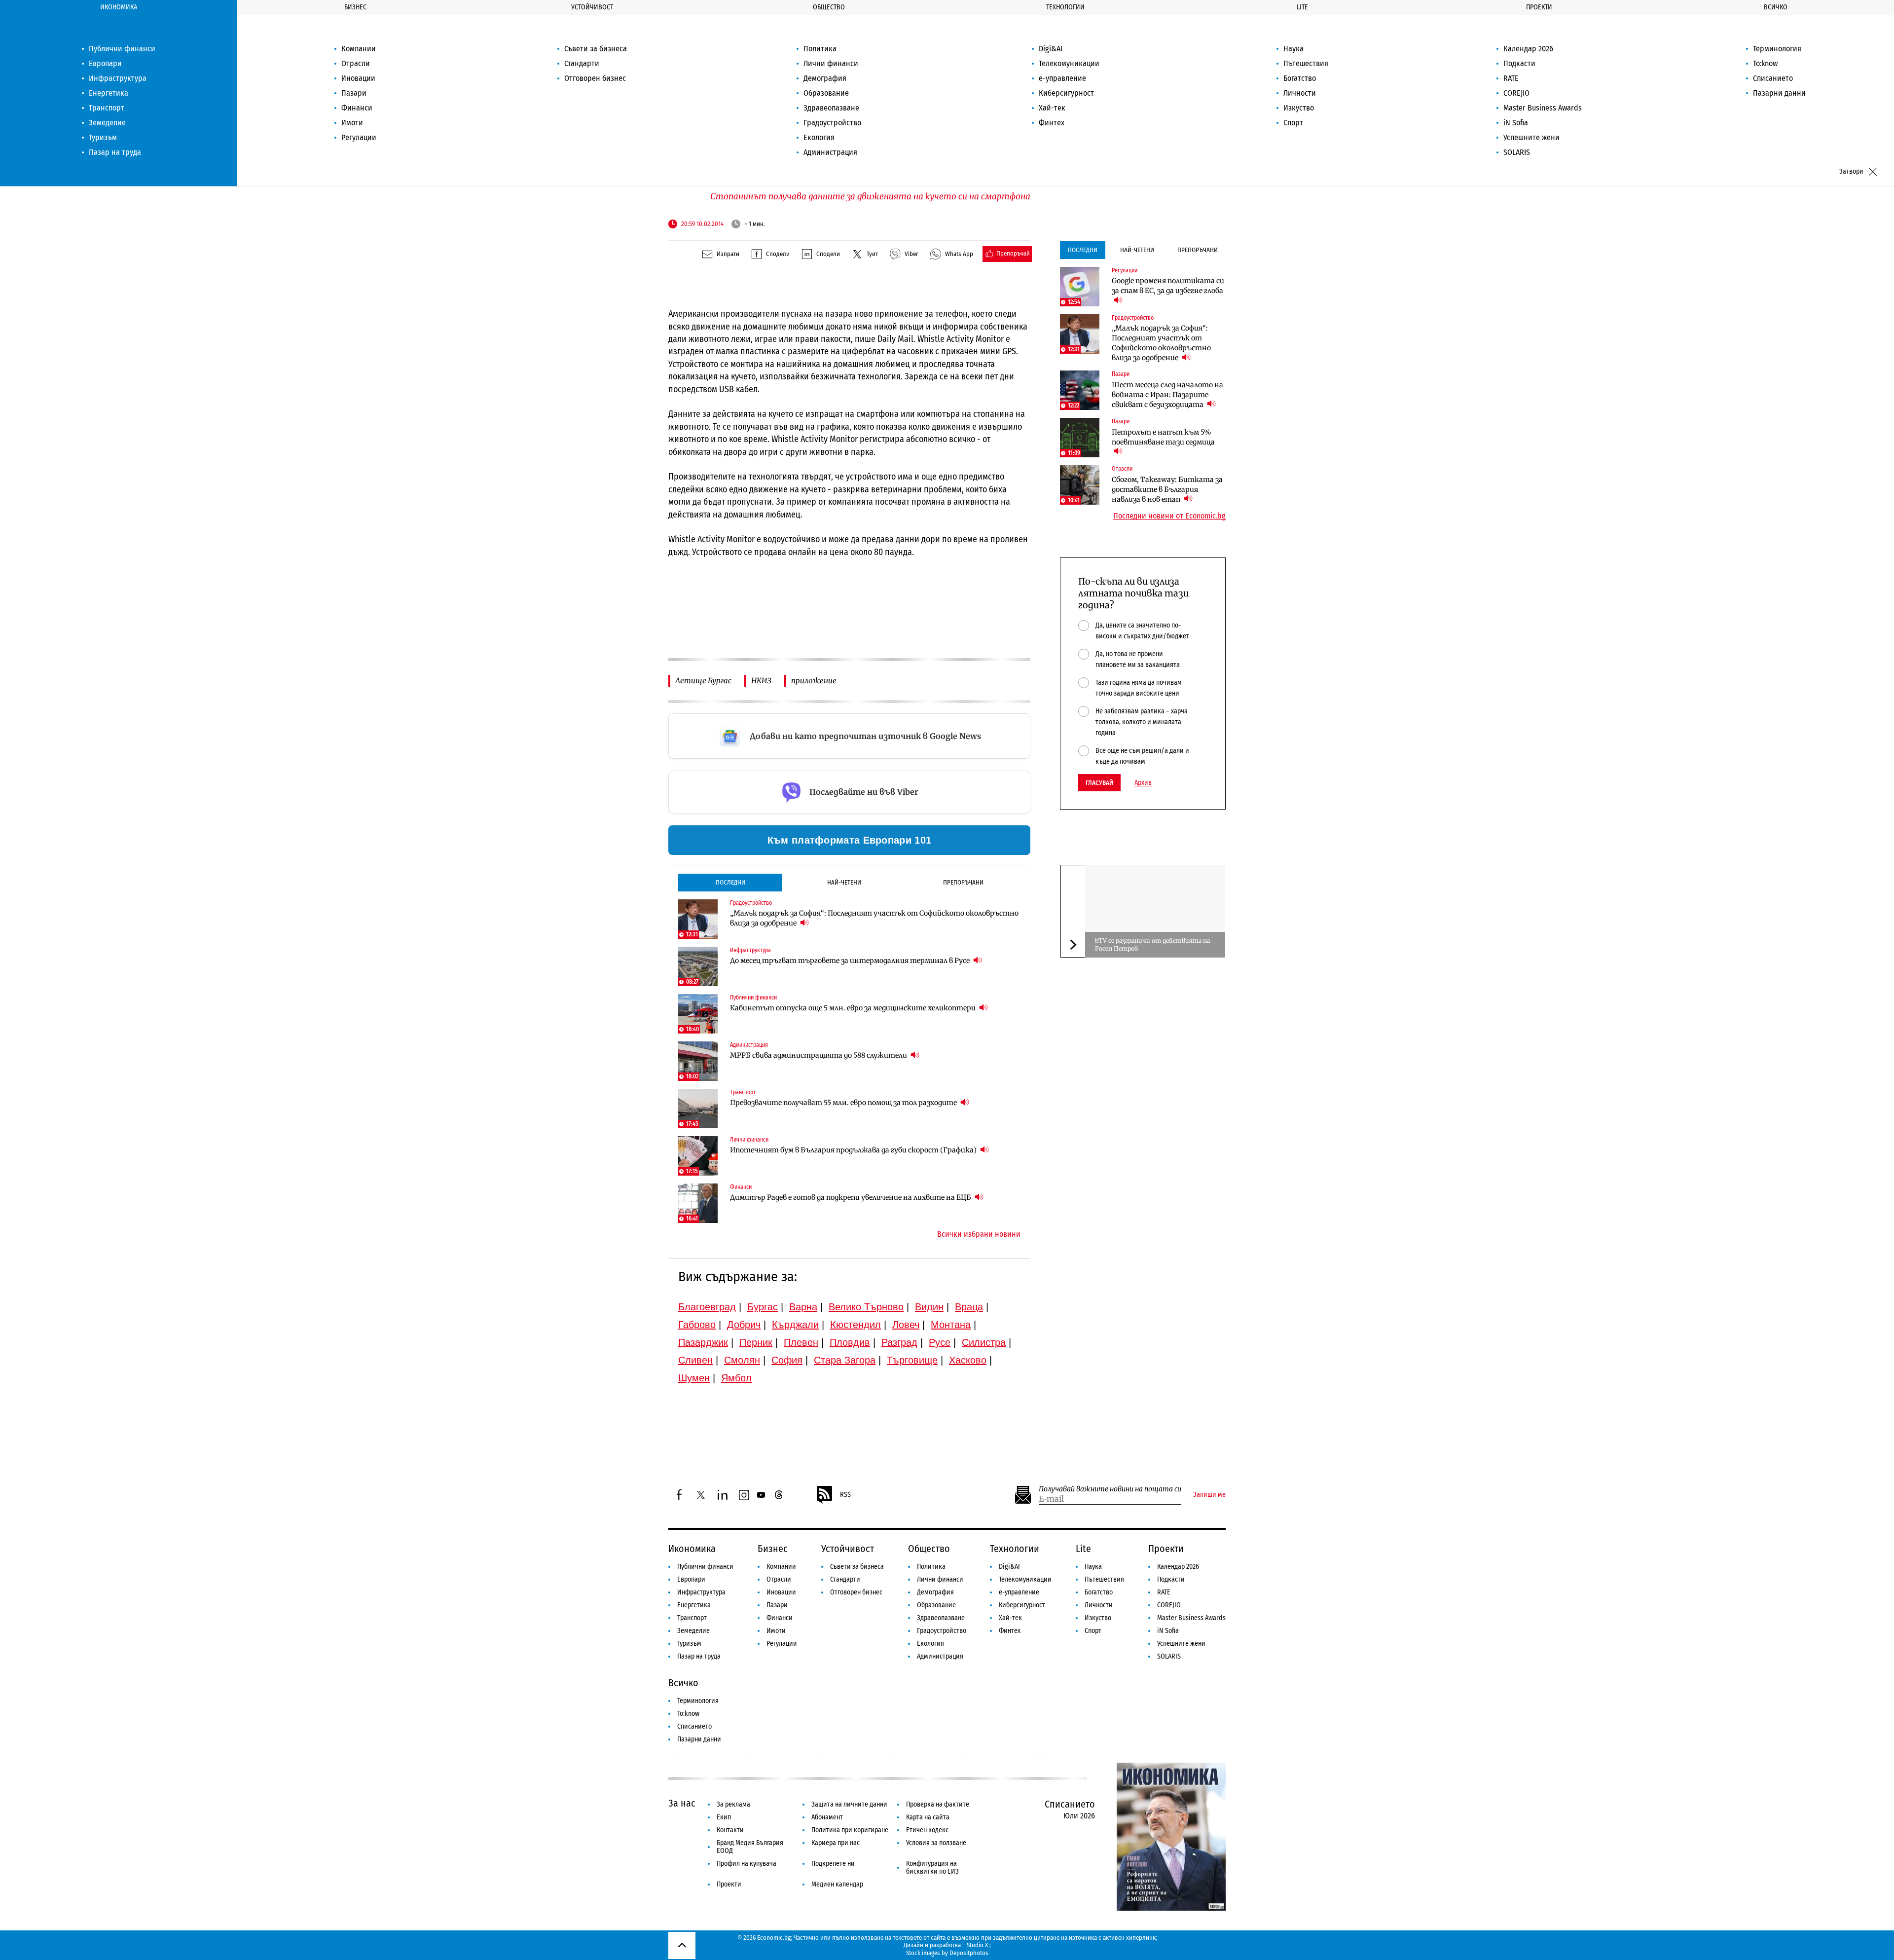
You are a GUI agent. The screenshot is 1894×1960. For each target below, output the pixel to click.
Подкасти (1519, 63)
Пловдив (850, 1342)
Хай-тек (1052, 108)
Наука (1293, 49)
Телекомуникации (1069, 63)
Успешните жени (1531, 137)
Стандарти (582, 63)
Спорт (1293, 123)
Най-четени (844, 882)
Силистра (984, 1342)
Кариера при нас (836, 1843)
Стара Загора (845, 1360)
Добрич (744, 1325)
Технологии (1065, 7)
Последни (730, 882)
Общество (829, 7)
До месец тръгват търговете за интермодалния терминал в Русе (851, 961)
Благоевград (707, 1307)
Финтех (1052, 123)
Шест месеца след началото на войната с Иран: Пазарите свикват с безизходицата (1167, 395)
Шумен (694, 1378)
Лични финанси (831, 63)
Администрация (830, 152)
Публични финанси (122, 49)
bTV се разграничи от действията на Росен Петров (1152, 944)
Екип (724, 1817)
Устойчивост (592, 7)
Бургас (763, 1307)
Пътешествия (1306, 63)
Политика (820, 49)
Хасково (968, 1360)
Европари (105, 63)
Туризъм (103, 137)
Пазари (354, 93)
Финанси (357, 108)
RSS (845, 1495)
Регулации (359, 137)
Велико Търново (866, 1307)
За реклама (733, 1804)
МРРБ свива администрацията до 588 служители (819, 1055)
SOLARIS (1517, 152)
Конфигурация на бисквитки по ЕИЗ (932, 1868)
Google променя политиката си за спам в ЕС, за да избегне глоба (1168, 286)
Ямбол (736, 1378)
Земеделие (107, 123)
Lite (1302, 7)
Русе (940, 1342)
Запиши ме (1209, 1495)
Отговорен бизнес (595, 78)
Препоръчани (963, 882)
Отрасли (356, 63)
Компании (359, 49)
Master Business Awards (1543, 108)
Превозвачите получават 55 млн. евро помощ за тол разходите (844, 1103)
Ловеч (906, 1325)
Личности (1300, 93)
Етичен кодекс (927, 1830)
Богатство (1300, 78)
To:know (1765, 63)
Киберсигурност (1066, 93)
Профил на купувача (747, 1864)
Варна (803, 1307)
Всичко (1776, 7)
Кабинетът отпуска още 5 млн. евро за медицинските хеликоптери (854, 1008)
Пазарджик (703, 1342)
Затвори (1851, 171)
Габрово (697, 1325)
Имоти (352, 123)
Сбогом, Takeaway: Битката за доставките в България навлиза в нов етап (1167, 489)
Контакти (730, 1830)
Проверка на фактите (938, 1804)
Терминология (1777, 49)
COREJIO (1516, 93)
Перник (756, 1342)
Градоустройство (832, 123)
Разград (899, 1342)
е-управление (1062, 78)
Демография (825, 78)
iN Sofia (1516, 123)
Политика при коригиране (850, 1830)
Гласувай (1099, 783)
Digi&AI (1051, 49)
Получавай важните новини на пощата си (1110, 1489)
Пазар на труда (115, 152)
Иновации (358, 78)
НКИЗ (761, 681)
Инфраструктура (118, 78)
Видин (929, 1307)
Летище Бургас (703, 681)
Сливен (695, 1360)
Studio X (977, 1945)
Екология (819, 137)
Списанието (1773, 78)
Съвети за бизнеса (596, 49)
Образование (826, 93)
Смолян (742, 1360)
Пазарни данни (1779, 93)
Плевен (801, 1342)
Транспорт (107, 108)
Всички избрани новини (979, 1234)
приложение (814, 681)
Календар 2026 (1528, 49)
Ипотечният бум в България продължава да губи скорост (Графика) (854, 1150)
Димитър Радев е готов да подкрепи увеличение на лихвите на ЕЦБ (851, 1197)
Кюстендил (856, 1325)
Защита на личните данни (849, 1804)
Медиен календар (837, 1884)
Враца (969, 1307)
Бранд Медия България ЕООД (750, 1847)
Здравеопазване (831, 108)
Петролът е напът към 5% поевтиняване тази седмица (1163, 437)
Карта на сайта (928, 1817)
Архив (1143, 783)
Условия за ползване (936, 1843)
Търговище (912, 1360)
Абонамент (827, 1817)
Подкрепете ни (833, 1864)
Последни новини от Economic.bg (1169, 516)
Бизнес (355, 7)
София (787, 1360)
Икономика (119, 7)
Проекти (1539, 7)
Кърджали (795, 1325)
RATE (1511, 78)
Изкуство (1299, 108)
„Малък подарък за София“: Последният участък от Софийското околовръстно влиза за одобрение (874, 918)
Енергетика (109, 93)
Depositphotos (969, 1953)
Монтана (951, 1325)
